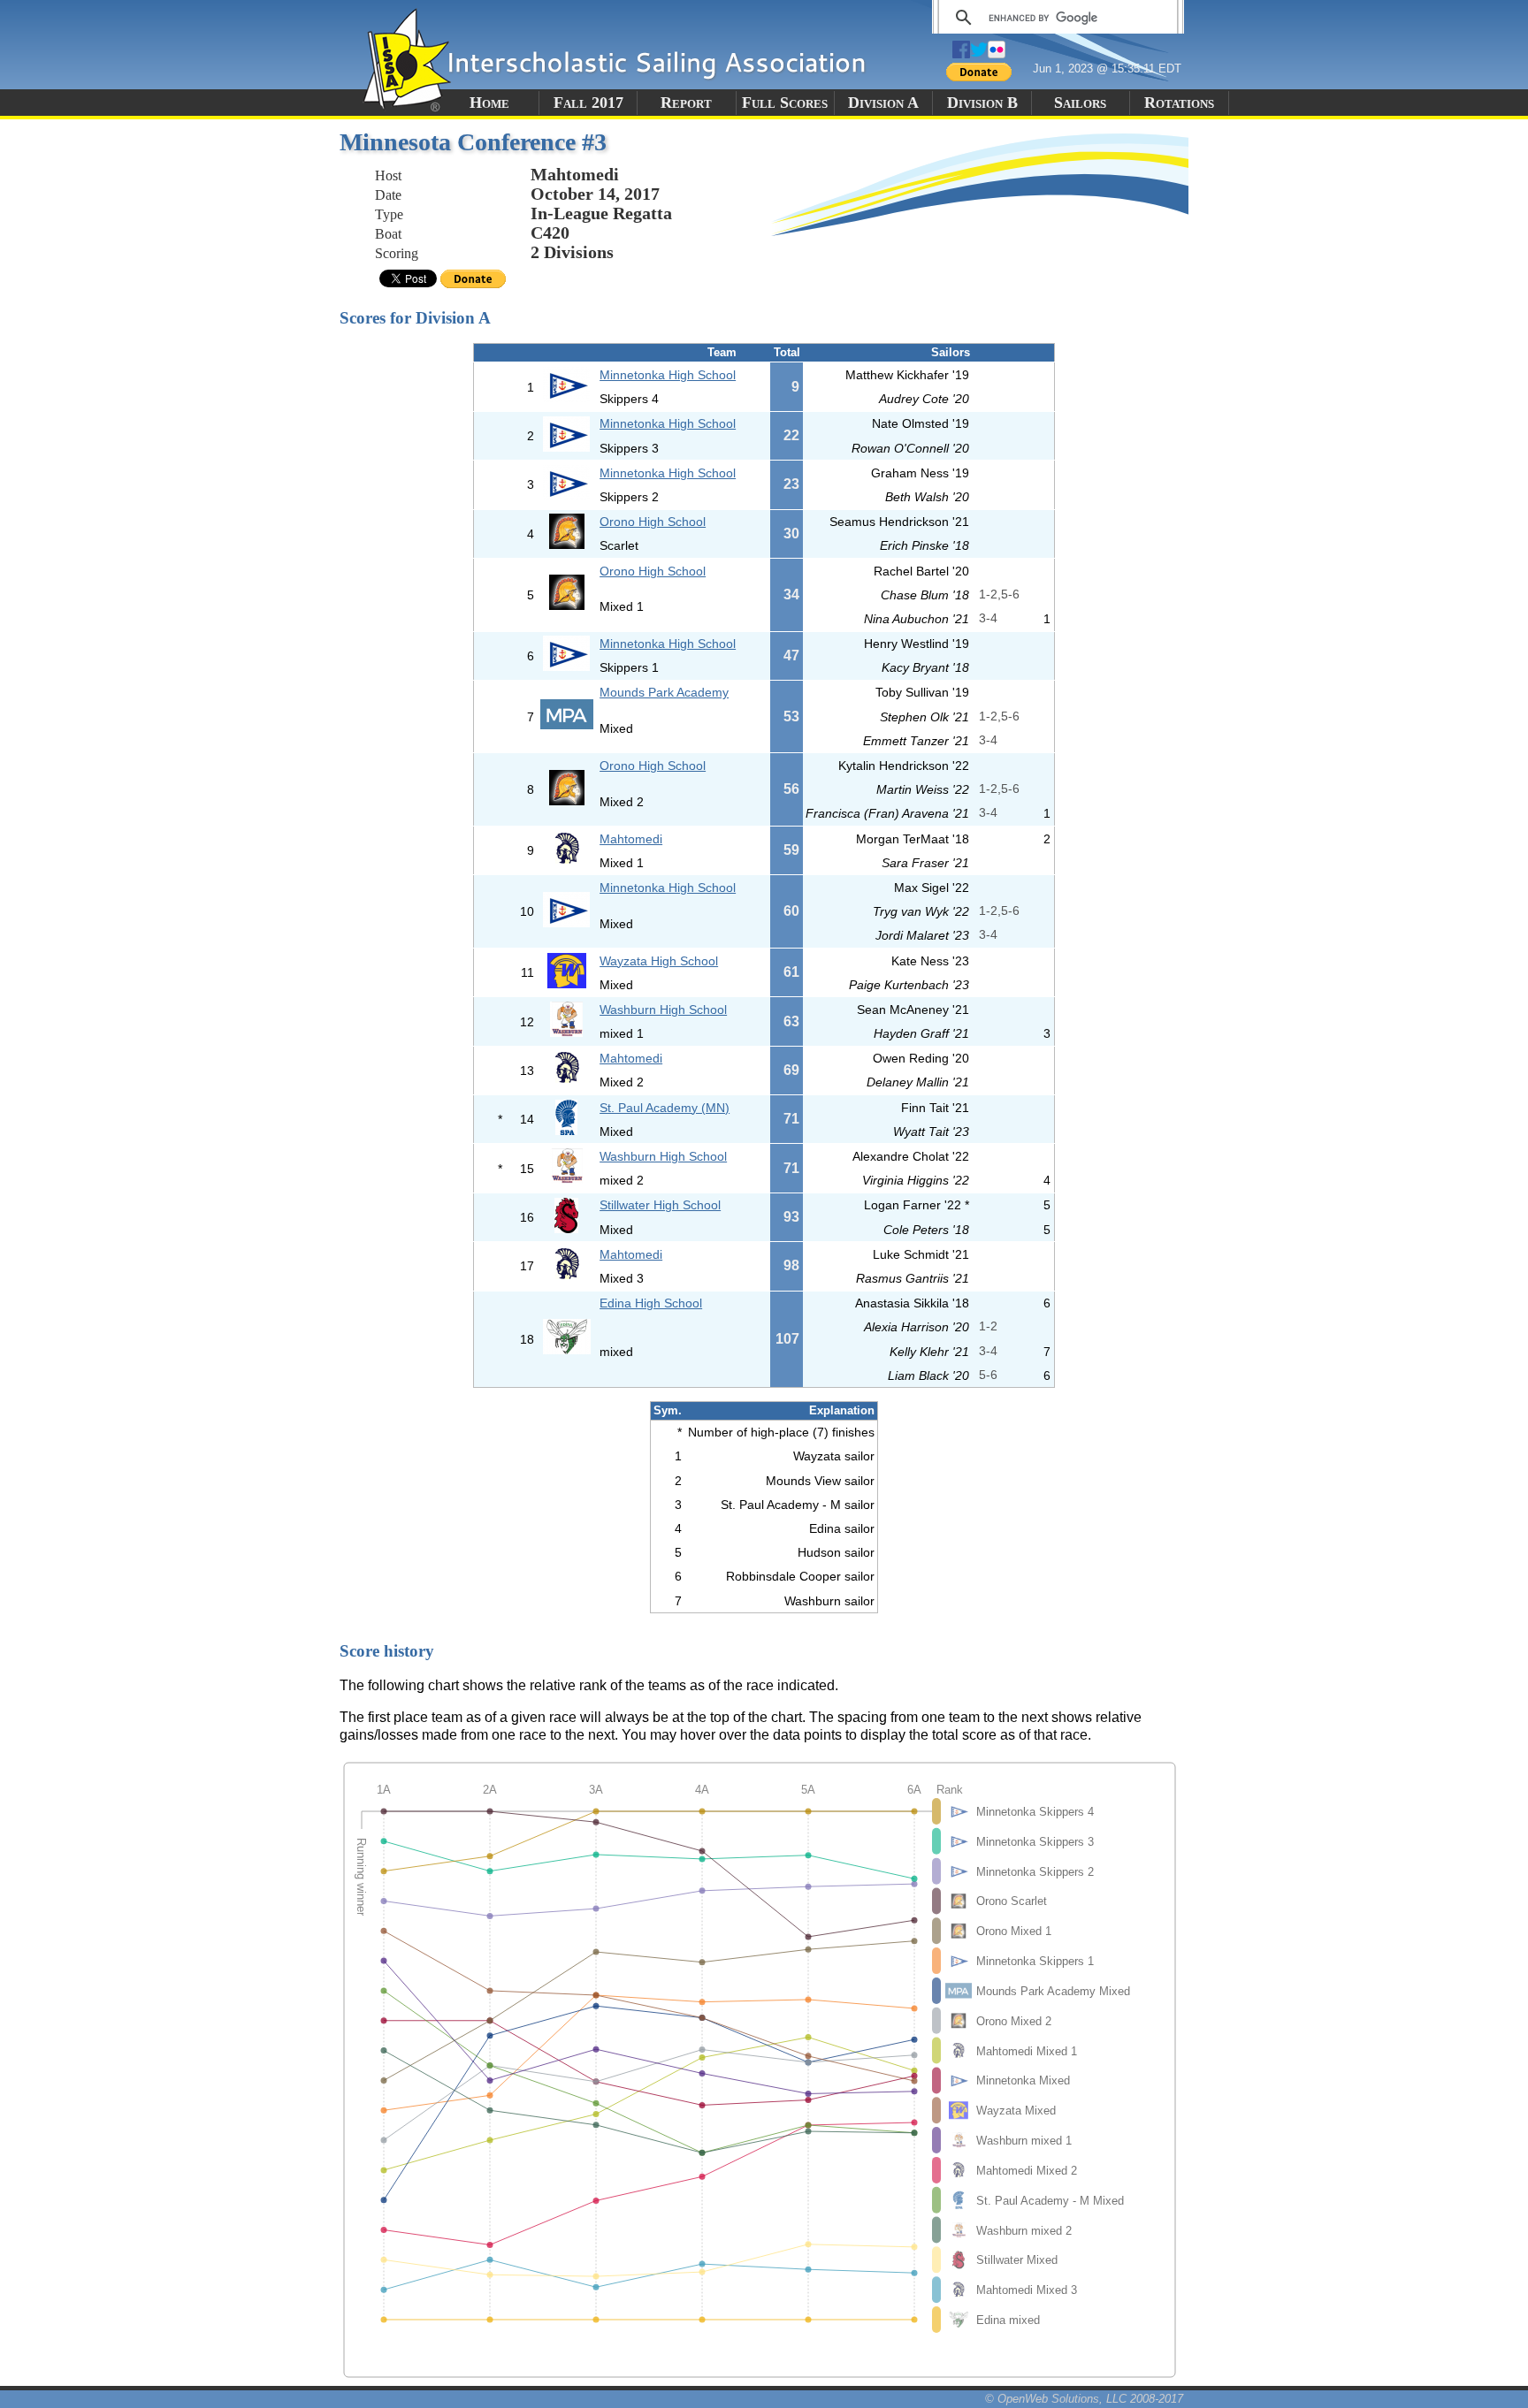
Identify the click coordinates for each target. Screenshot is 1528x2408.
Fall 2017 (588, 103)
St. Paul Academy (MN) (665, 1108)
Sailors (1080, 103)
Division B (982, 103)
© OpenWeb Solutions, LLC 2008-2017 (1084, 2399)
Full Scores (785, 103)
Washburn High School (663, 1010)
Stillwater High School (660, 1205)
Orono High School (653, 522)
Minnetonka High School (668, 375)
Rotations (1179, 103)
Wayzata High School (659, 961)
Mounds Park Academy (664, 692)
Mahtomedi (631, 839)
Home (489, 103)
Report (686, 103)
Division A (883, 103)
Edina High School (651, 1303)
